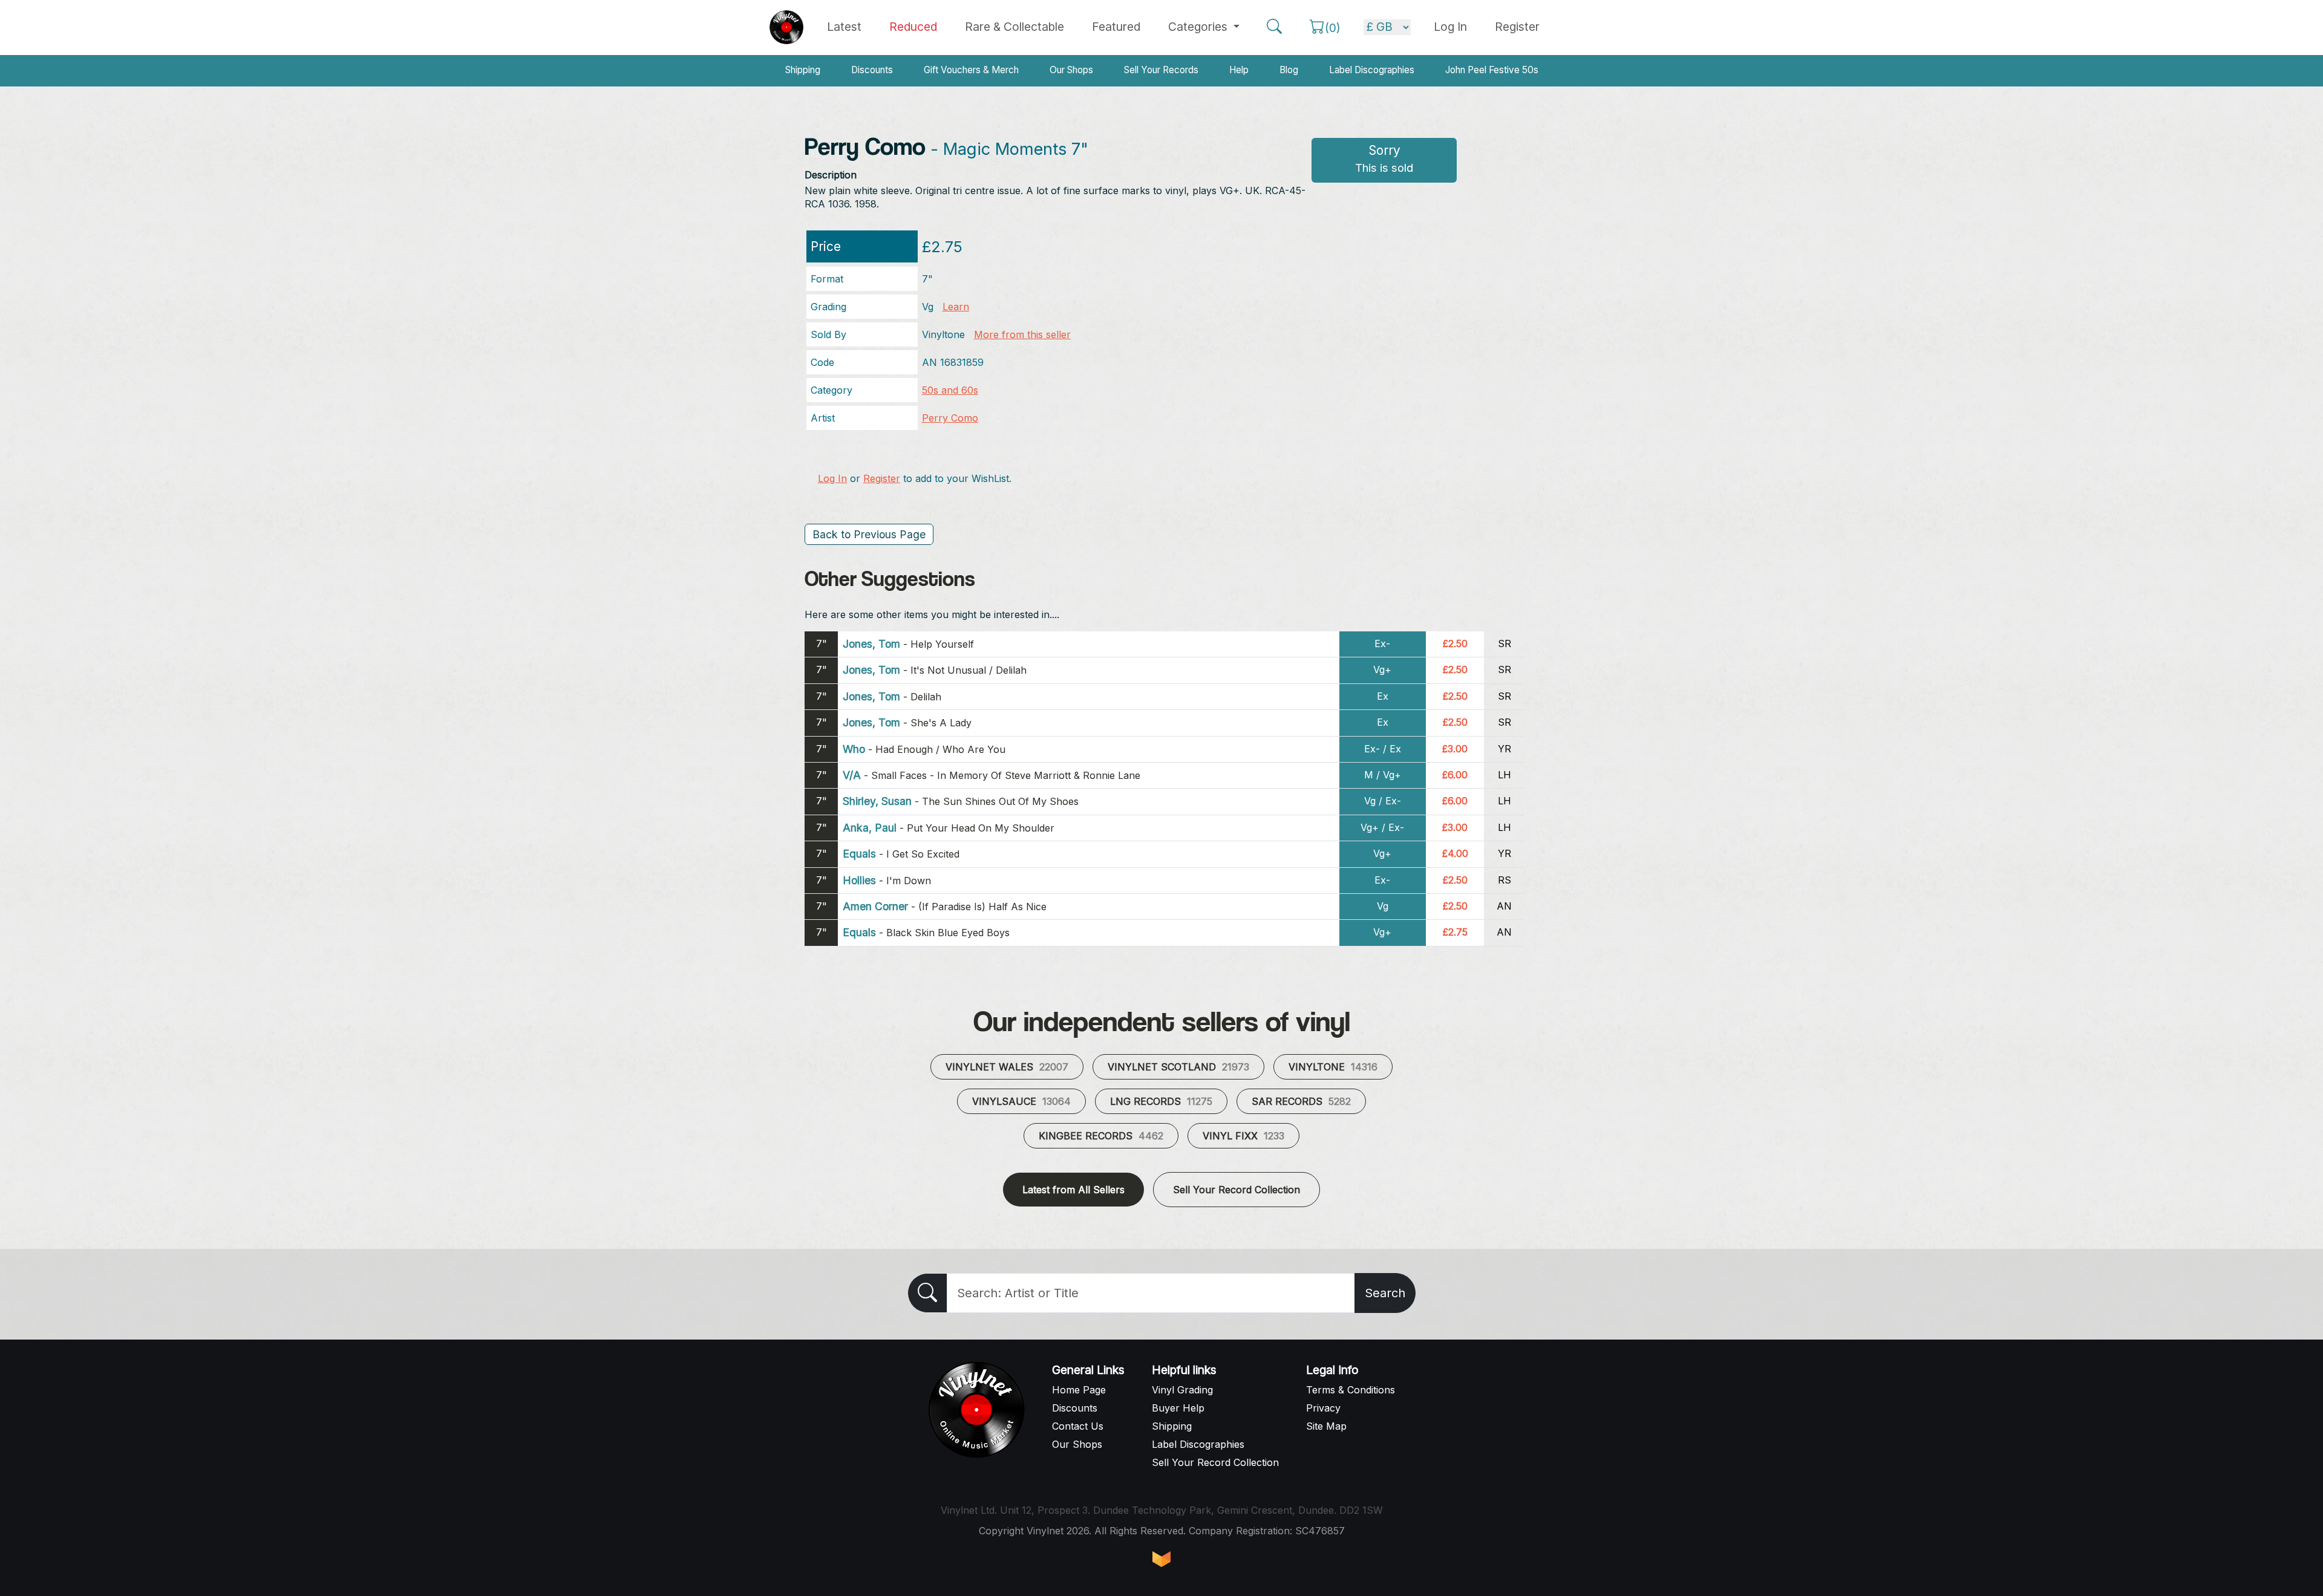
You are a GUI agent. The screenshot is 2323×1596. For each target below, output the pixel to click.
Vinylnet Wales (1007, 1067)
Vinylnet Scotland (1178, 1067)
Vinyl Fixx (1243, 1136)
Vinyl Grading (1182, 1390)
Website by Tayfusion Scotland (1161, 1559)
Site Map (1326, 1426)
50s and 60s (950, 390)
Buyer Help (1178, 1408)
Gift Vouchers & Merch (971, 70)
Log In (832, 478)
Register (1517, 27)
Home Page (1079, 1390)
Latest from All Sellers (1073, 1190)
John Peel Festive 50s (1492, 70)
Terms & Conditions (1351, 1390)
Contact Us (1078, 1426)
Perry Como (950, 418)
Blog (1289, 70)
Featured (1116, 27)
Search (1385, 1293)
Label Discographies (1372, 70)
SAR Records (1301, 1101)
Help (1239, 70)
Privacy (1323, 1408)
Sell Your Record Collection (1237, 1190)
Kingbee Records (1101, 1136)
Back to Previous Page (869, 534)
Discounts (872, 70)
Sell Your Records (1161, 70)
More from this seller (1022, 334)
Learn (956, 307)
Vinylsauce (1021, 1101)
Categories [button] (1199, 27)
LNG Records (1161, 1101)
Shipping (803, 70)
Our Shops (1071, 70)
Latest (844, 27)
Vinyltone (1333, 1067)
